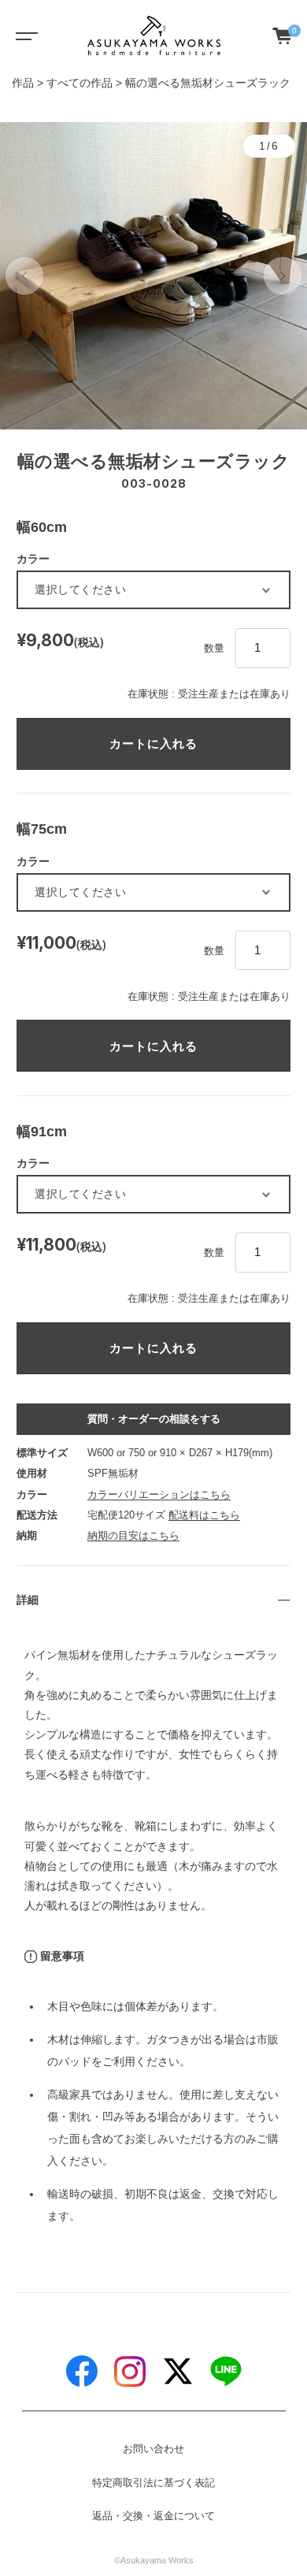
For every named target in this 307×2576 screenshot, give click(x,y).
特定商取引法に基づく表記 (153, 2483)
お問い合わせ (153, 2449)
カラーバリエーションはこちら (159, 1494)
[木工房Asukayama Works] (154, 35)
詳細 (28, 1600)
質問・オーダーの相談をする (154, 1419)
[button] (24, 276)
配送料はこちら (204, 1515)
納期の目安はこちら (133, 1535)
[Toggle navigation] (24, 35)
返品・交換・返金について (153, 2516)
